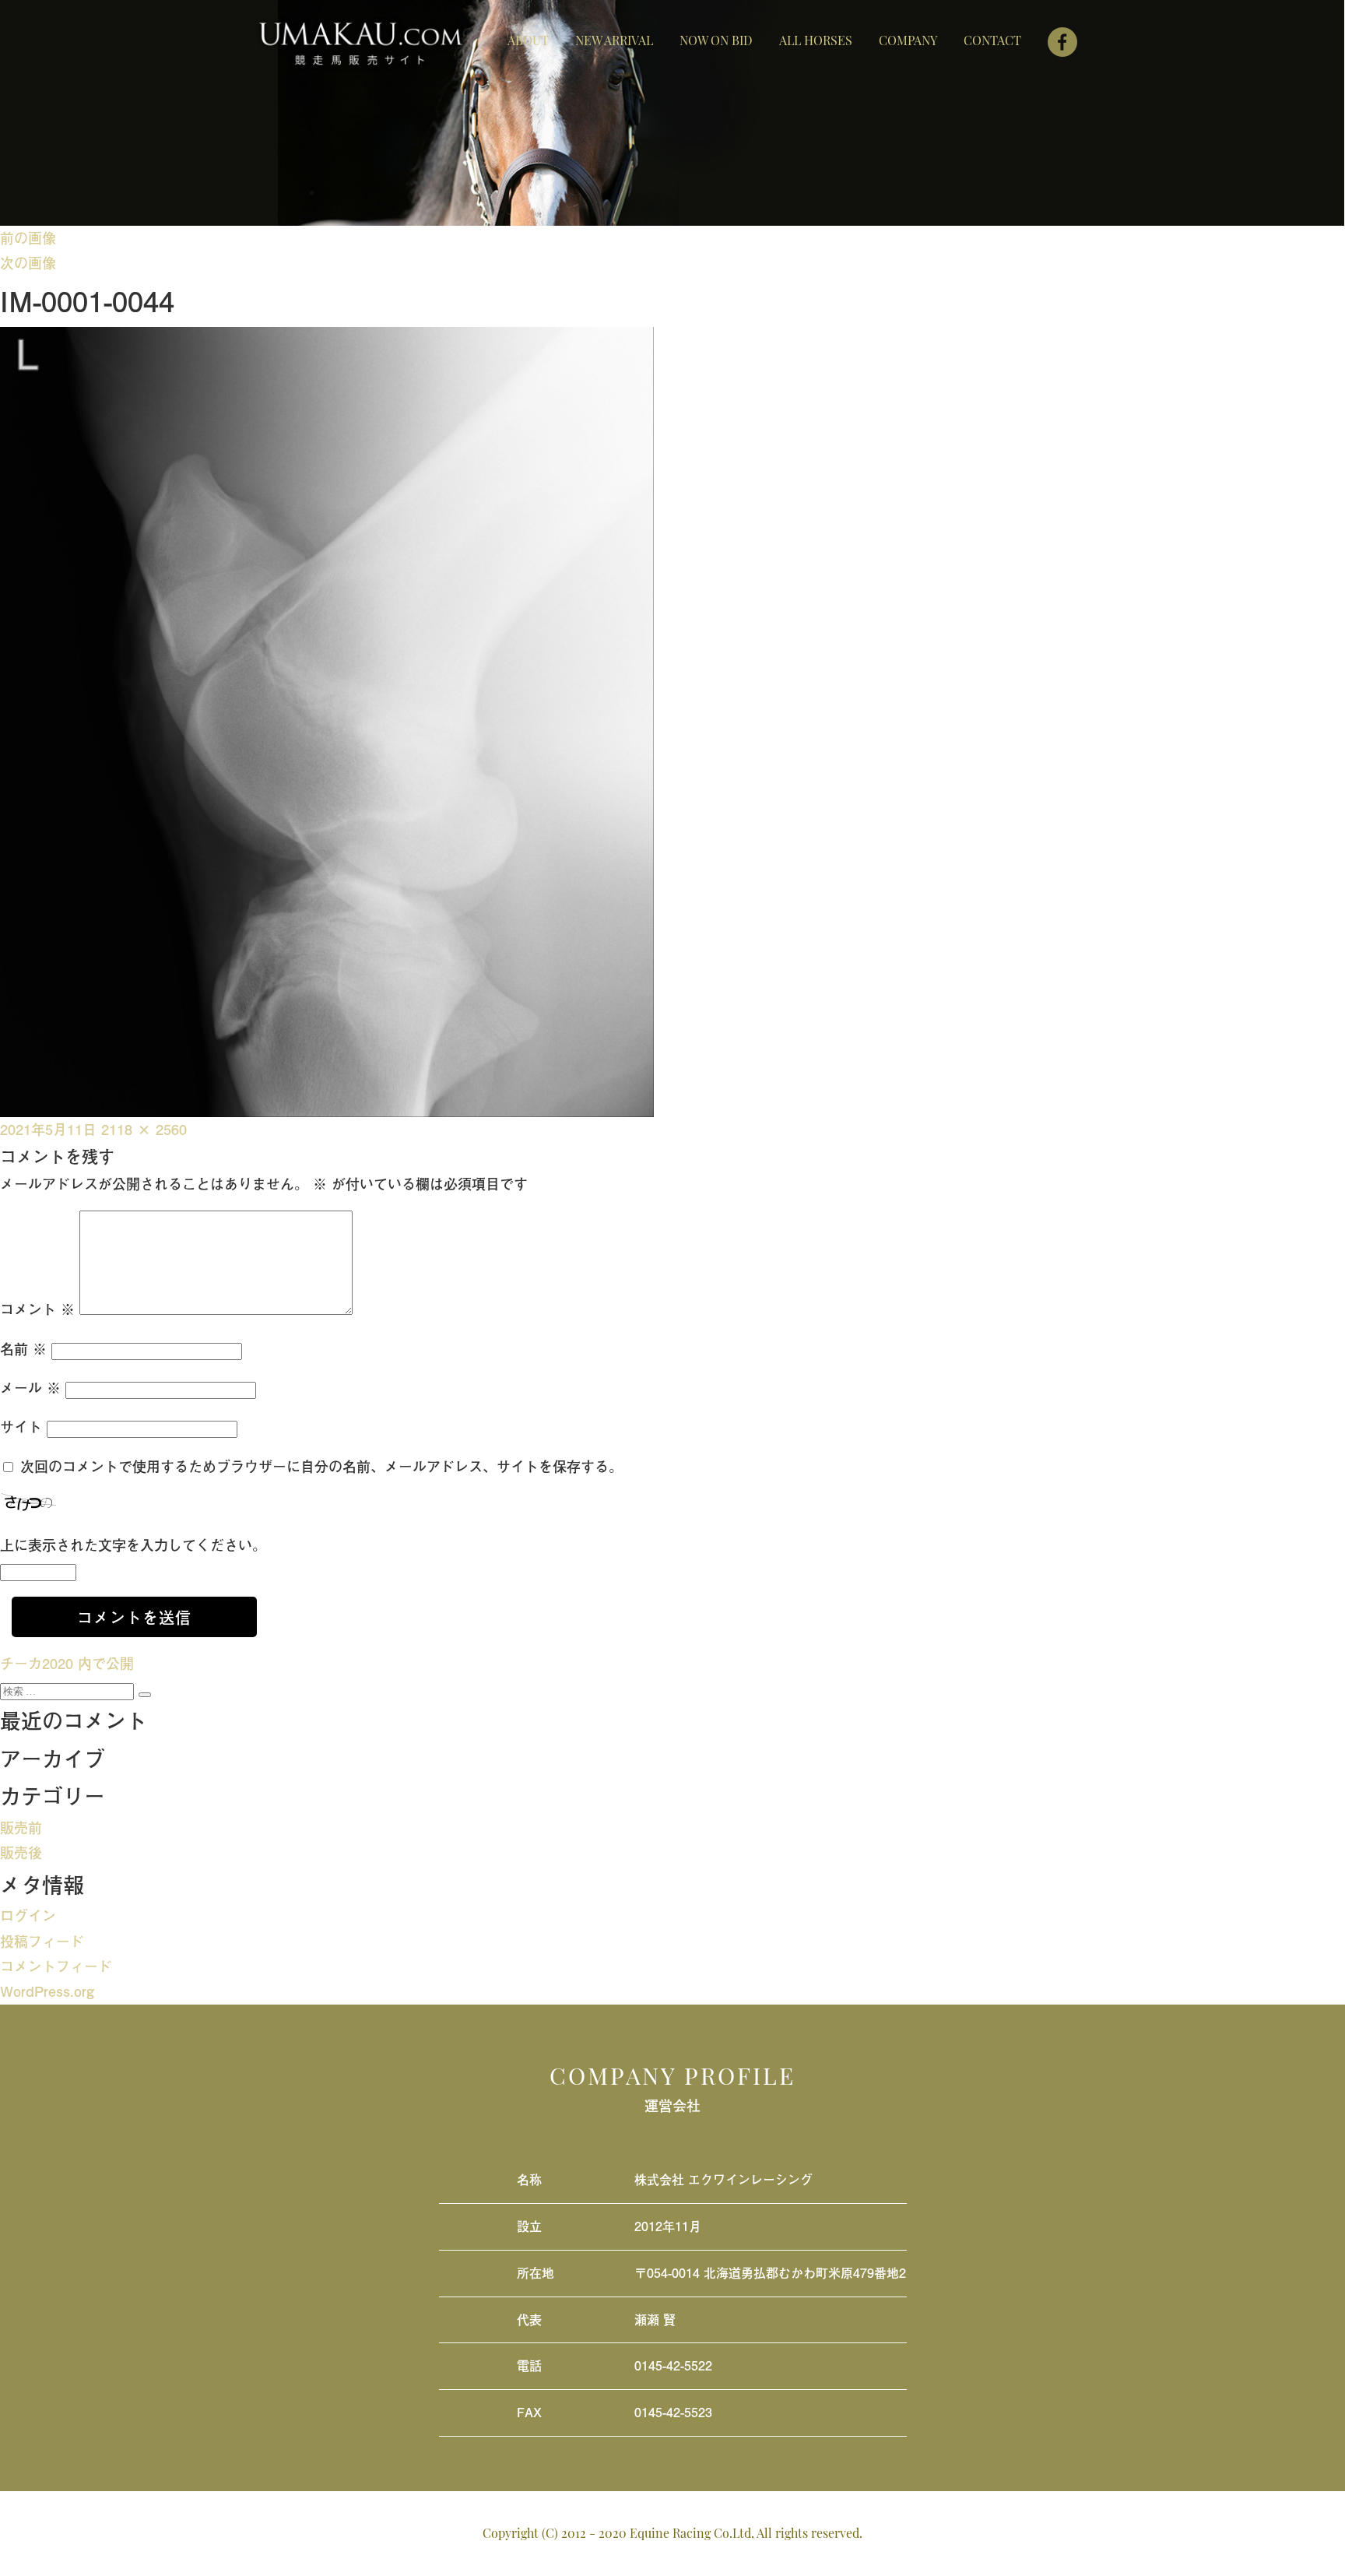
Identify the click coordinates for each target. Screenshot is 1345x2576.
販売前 (21, 1827)
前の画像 (28, 238)
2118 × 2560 (144, 1129)
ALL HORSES (816, 40)
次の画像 (28, 263)
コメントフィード (56, 1966)
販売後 (21, 1852)
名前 (23, 1349)
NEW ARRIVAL (614, 40)
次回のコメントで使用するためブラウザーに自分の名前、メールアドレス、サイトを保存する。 (321, 1466)
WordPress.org (47, 1991)
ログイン (28, 1915)
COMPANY (908, 40)
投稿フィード (42, 1941)
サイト (21, 1427)
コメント (37, 1309)
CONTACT (992, 40)
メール (30, 1388)
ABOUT (528, 40)
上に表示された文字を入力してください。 (133, 1545)
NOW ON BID (716, 40)
